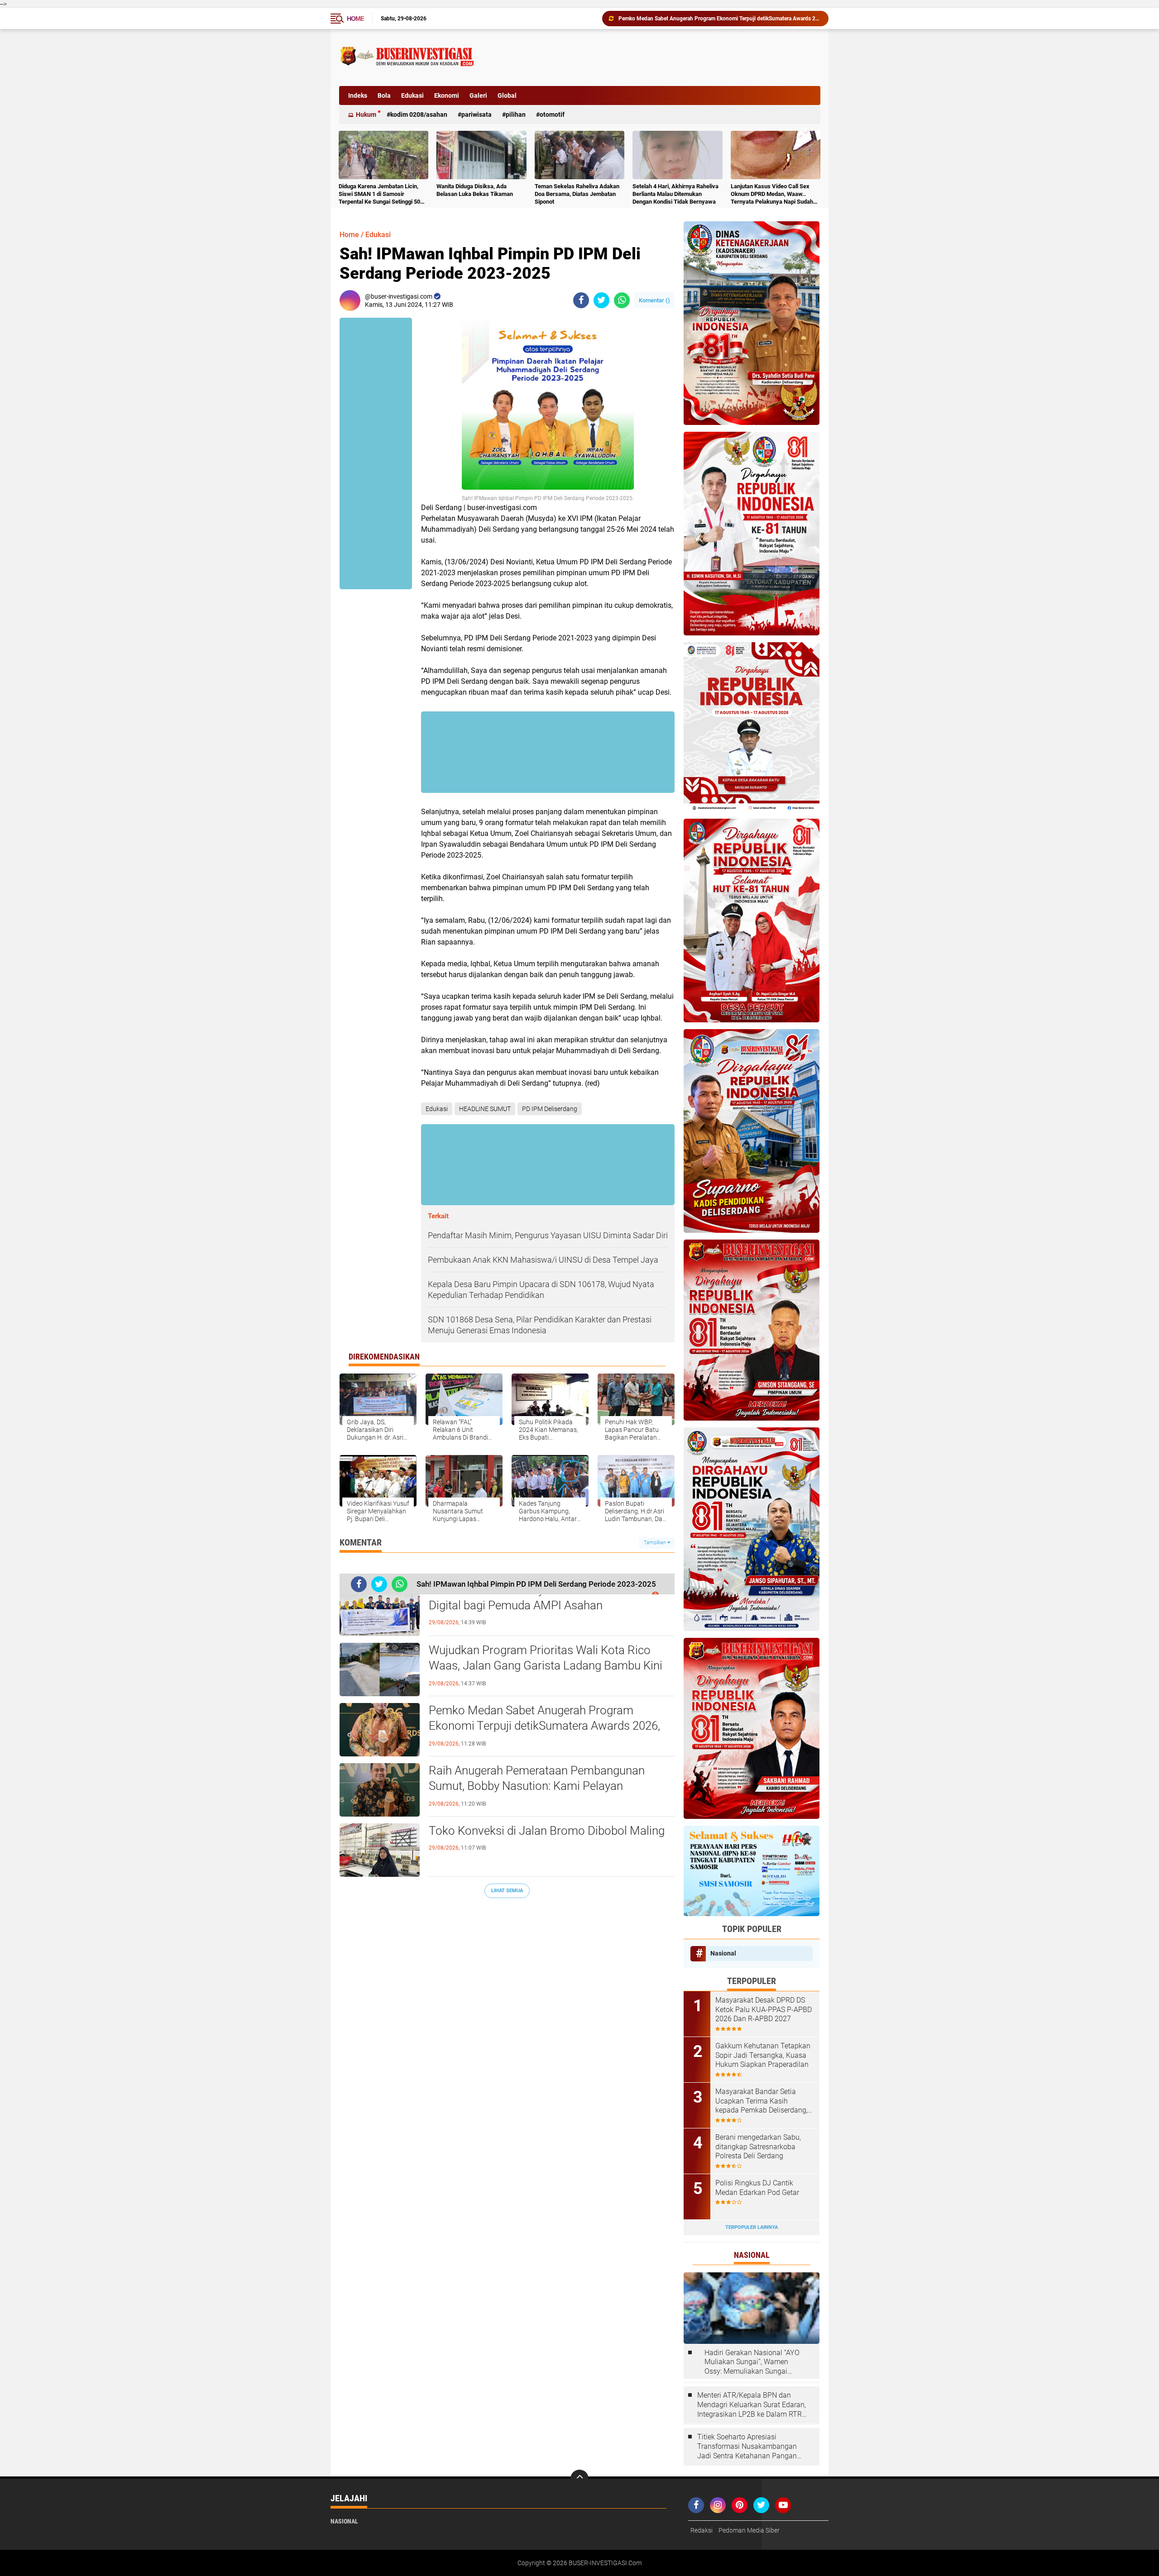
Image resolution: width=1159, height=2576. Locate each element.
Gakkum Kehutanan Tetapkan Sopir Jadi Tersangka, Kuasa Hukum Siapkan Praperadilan (763, 2055)
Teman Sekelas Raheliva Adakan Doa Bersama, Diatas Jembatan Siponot (577, 194)
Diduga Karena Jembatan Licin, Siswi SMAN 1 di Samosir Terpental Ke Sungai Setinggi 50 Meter (379, 194)
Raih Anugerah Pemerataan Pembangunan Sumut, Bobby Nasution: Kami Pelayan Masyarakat (537, 1786)
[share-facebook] (581, 300)
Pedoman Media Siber (749, 2530)
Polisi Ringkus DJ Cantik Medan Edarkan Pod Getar (757, 2188)
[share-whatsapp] (622, 300)
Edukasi (412, 95)
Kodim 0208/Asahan (419, 114)
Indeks (358, 95)
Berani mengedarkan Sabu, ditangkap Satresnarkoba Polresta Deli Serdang (758, 2147)
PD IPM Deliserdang (550, 1109)
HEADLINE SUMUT (485, 1109)
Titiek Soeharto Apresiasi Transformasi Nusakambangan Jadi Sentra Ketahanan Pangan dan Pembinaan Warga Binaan (747, 2447)
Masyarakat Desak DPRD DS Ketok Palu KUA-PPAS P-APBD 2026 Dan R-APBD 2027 (764, 2010)
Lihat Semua (507, 1891)
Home (355, 19)
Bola (384, 95)
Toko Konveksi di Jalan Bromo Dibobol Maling (674, 19)
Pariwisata (477, 114)
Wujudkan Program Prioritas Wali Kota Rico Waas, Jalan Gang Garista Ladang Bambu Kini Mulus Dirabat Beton (546, 1665)
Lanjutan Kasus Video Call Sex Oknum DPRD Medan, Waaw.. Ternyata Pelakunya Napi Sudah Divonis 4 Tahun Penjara (772, 194)
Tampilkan (656, 1543)
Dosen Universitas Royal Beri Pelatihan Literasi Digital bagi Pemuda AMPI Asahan (547, 1598)
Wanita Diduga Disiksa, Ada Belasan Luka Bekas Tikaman (475, 190)
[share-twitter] (601, 300)
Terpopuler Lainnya (752, 2227)
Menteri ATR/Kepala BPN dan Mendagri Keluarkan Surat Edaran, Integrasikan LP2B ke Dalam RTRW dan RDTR (753, 2405)
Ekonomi (447, 95)
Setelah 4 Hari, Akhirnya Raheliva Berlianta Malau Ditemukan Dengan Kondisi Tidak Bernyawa (675, 194)
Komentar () (654, 300)
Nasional (723, 1953)
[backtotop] (579, 2479)
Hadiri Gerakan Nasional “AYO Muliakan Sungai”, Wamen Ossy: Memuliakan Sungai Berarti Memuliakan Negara (752, 2362)
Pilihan (516, 114)
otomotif (552, 114)
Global (507, 95)
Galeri (478, 95)
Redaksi (702, 2530)
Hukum (366, 114)
